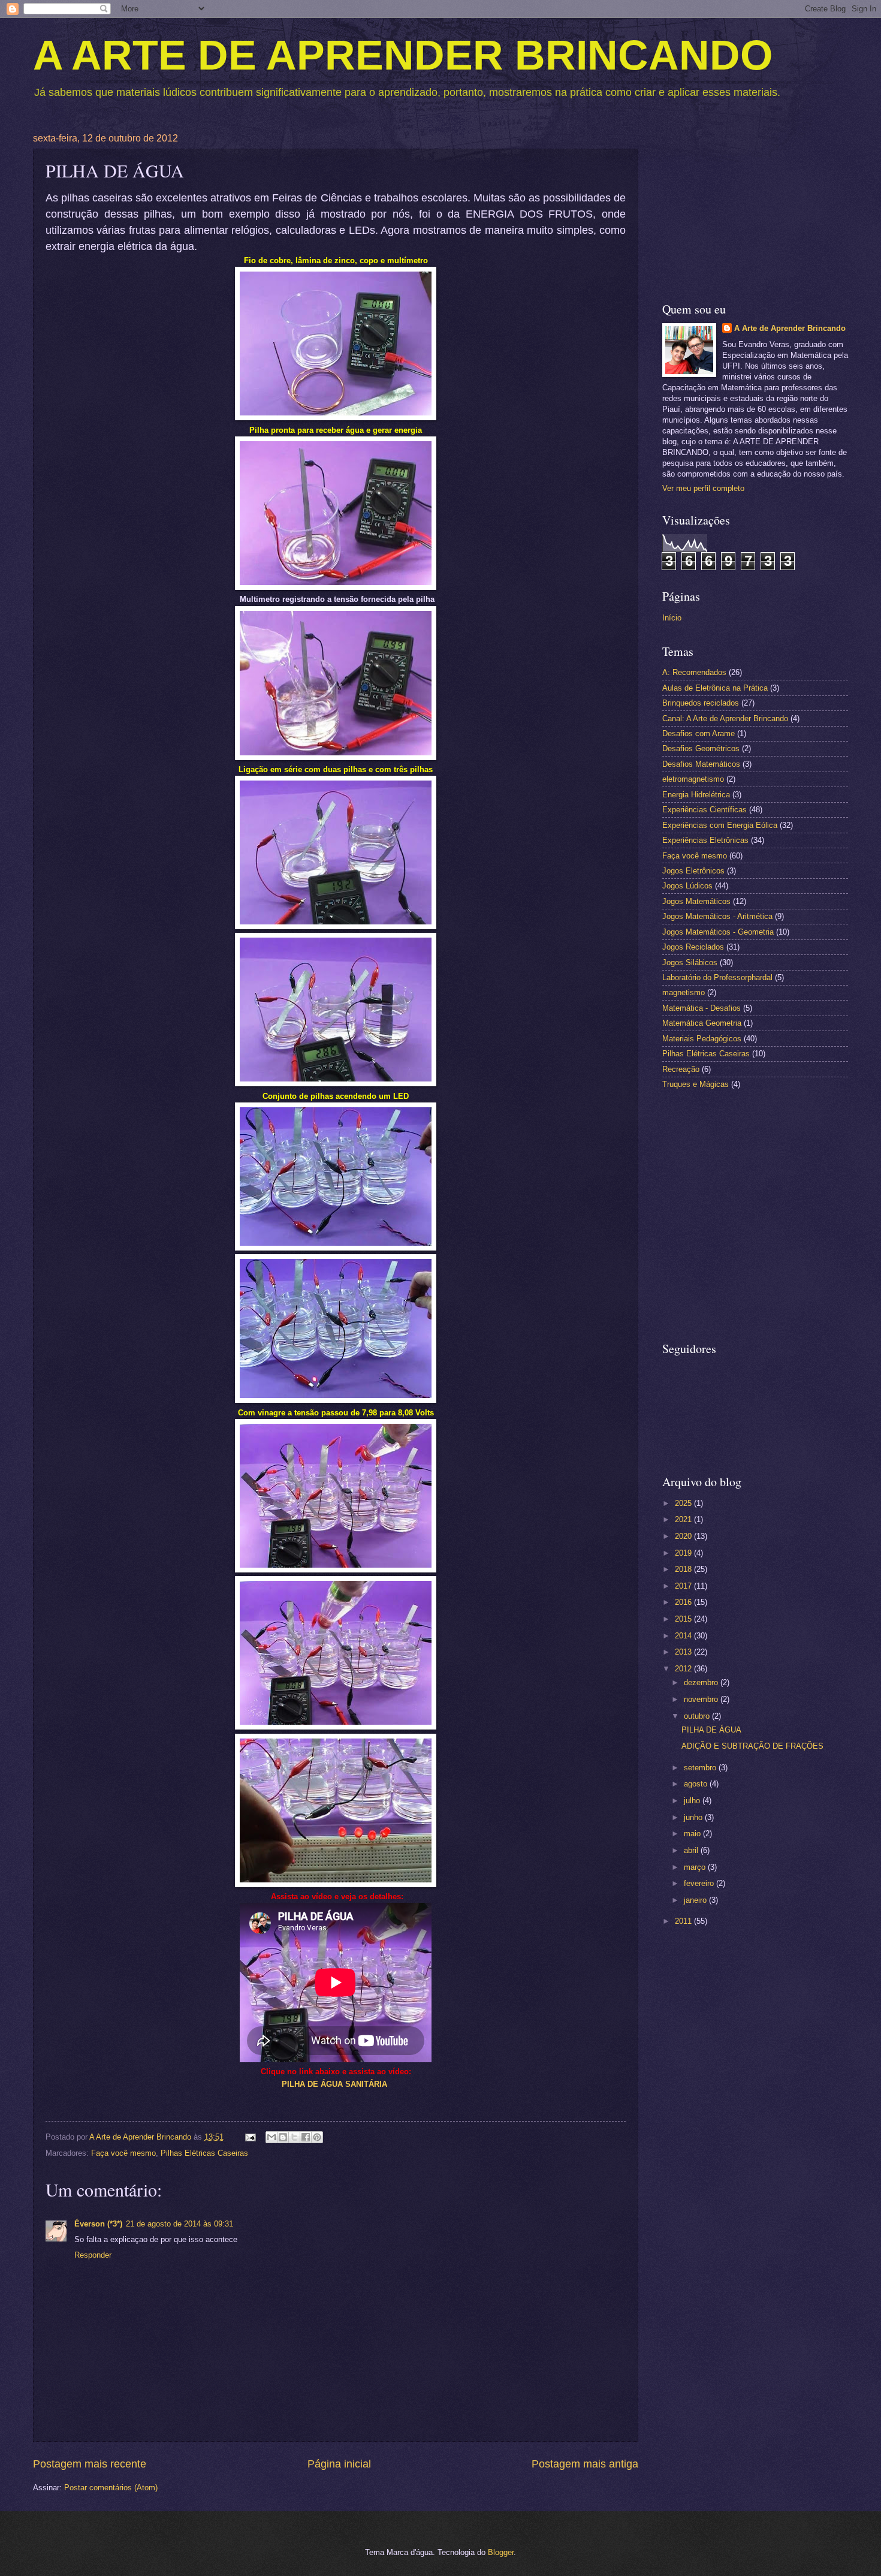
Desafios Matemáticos (701, 764)
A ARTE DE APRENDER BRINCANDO (403, 55)
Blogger (501, 2552)
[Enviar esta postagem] (250, 2137)
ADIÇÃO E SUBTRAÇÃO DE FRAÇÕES (752, 1746)
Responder (93, 2255)
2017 (684, 1586)
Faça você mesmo (123, 2153)
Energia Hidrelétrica (696, 795)
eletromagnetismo (693, 779)
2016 (684, 1602)
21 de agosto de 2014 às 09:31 (179, 2224)
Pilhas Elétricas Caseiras (204, 2153)
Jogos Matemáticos (696, 901)
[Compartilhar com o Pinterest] (317, 2137)
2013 (684, 1652)
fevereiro (700, 1883)
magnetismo (684, 992)
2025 (684, 1503)
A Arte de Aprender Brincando (790, 328)
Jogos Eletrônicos (693, 871)
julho (693, 1801)
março (696, 1867)
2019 (684, 1553)
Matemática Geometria (702, 1023)
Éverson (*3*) (98, 2224)
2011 (684, 1921)
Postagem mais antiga (585, 2464)
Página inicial (339, 2464)
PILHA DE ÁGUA (711, 1730)
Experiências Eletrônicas (705, 840)
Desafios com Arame (699, 733)
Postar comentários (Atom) (111, 2488)
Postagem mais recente (90, 2464)
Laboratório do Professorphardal (717, 977)
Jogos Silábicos (690, 962)
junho (694, 1817)
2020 (684, 1536)
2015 (684, 1619)
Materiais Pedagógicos (702, 1039)
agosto (697, 1784)
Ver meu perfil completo (703, 488)
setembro (701, 1768)
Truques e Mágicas (696, 1084)
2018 (684, 1569)
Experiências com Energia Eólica (720, 825)
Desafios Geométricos (701, 748)
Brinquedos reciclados (701, 703)
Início (672, 618)
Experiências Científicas (705, 810)
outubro (698, 1716)
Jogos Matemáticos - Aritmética (717, 916)
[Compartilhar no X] (294, 2137)
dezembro (702, 1682)
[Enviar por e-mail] (271, 2137)
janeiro (696, 1900)
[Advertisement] (755, 208)
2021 (684, 1519)
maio (693, 1834)
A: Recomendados (694, 672)
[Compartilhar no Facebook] (306, 2137)
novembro (702, 1699)
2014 (684, 1636)
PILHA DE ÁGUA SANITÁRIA (334, 2084)
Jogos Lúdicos (687, 886)
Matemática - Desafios (702, 1008)
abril (692, 1850)
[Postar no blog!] (283, 2137)
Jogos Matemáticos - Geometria (718, 932)
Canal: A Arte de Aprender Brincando (725, 718)
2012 (684, 1669)
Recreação (681, 1069)
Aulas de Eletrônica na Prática (715, 688)
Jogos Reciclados (693, 947)
